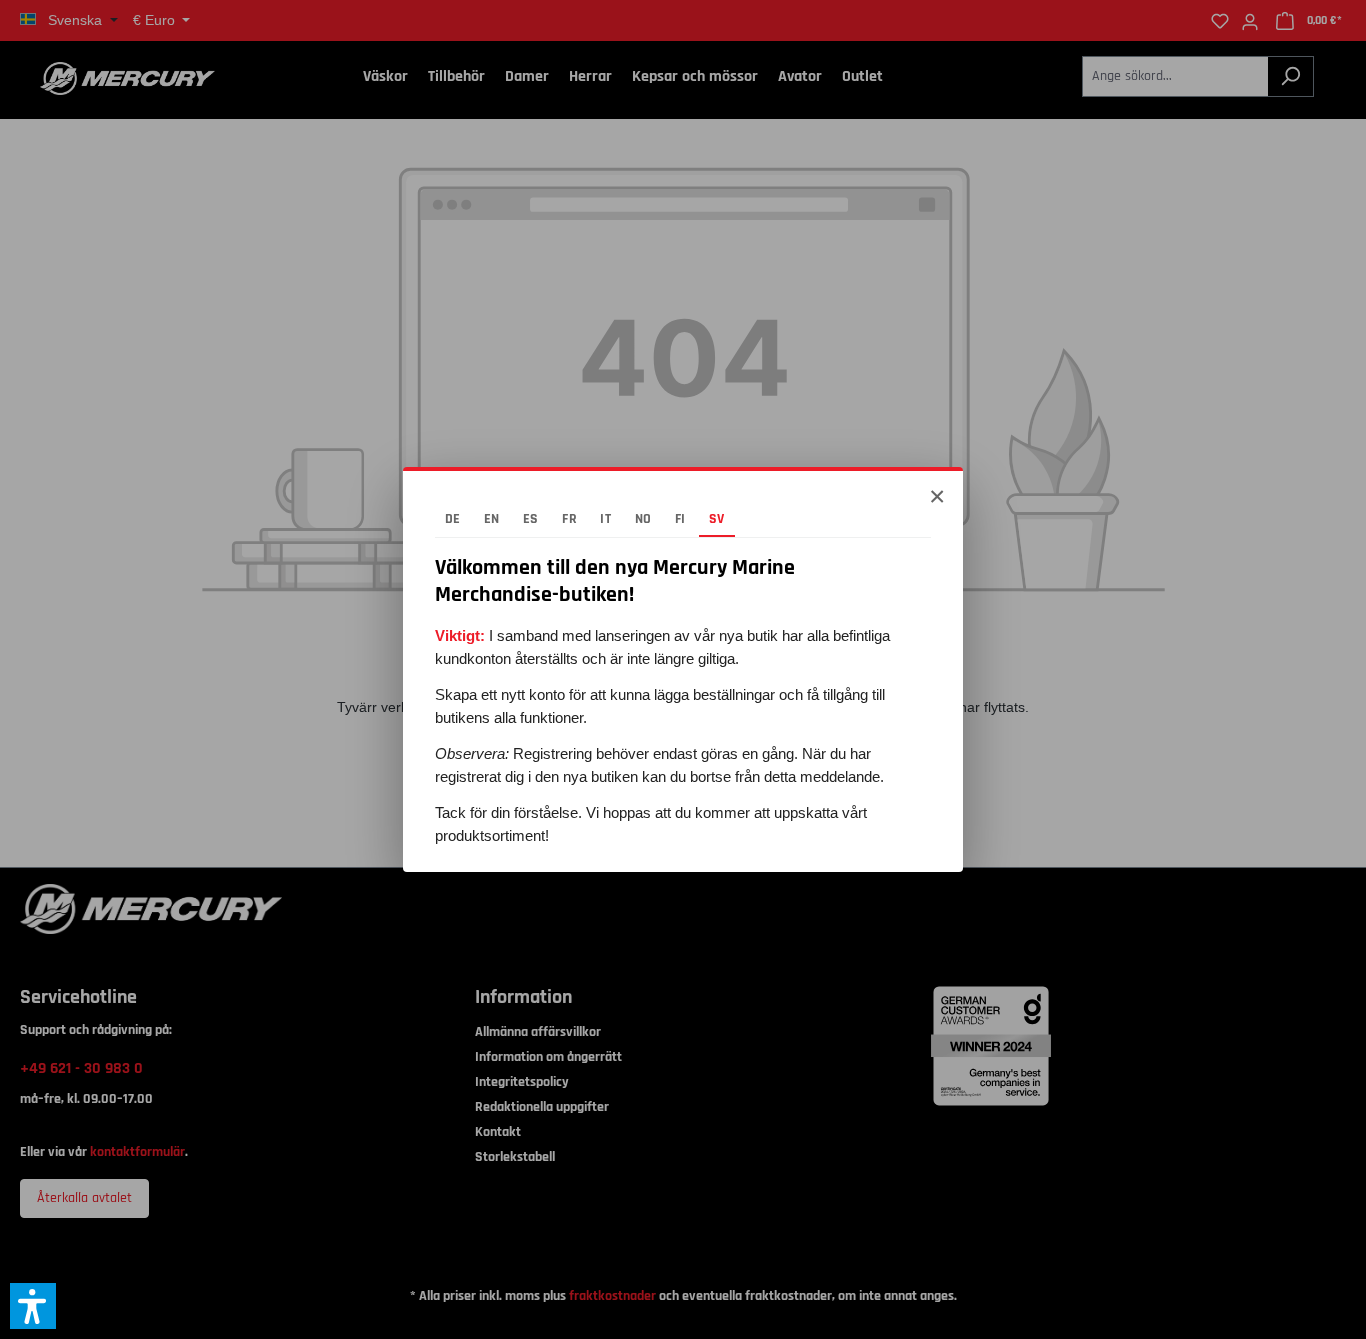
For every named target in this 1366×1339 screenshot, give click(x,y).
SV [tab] (717, 519)
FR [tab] (569, 519)
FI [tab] (680, 519)
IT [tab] (605, 519)
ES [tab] (531, 519)
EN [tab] (492, 519)
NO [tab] (643, 519)
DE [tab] (453, 519)
